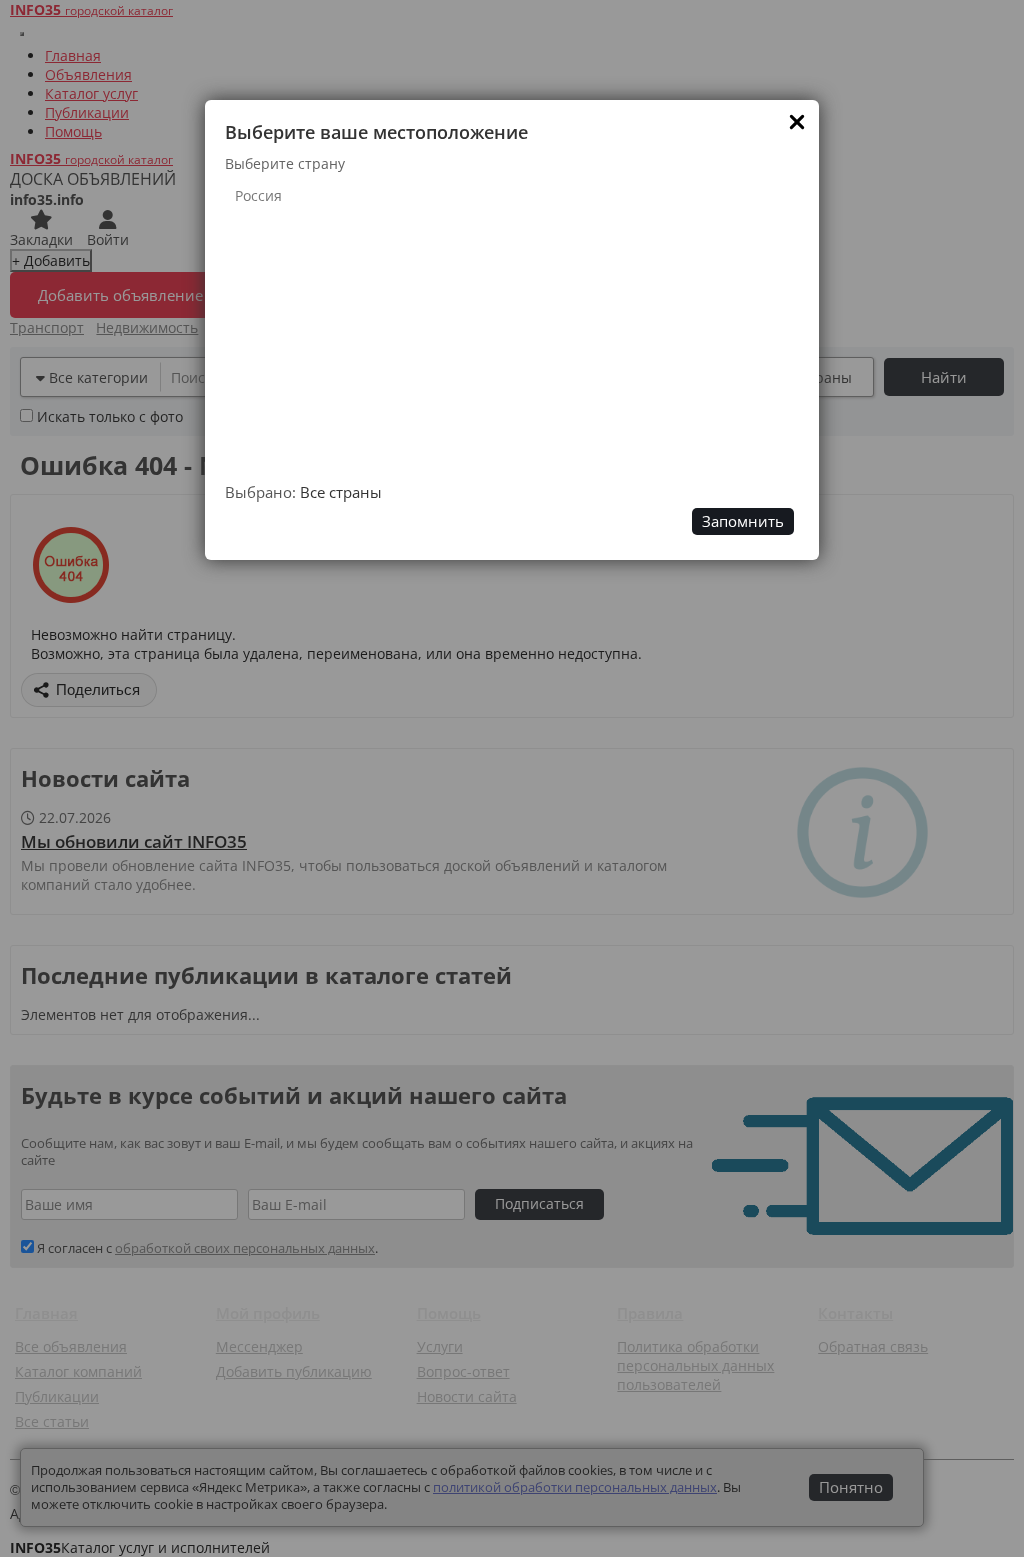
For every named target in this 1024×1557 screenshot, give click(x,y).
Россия (258, 195)
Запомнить (743, 521)
